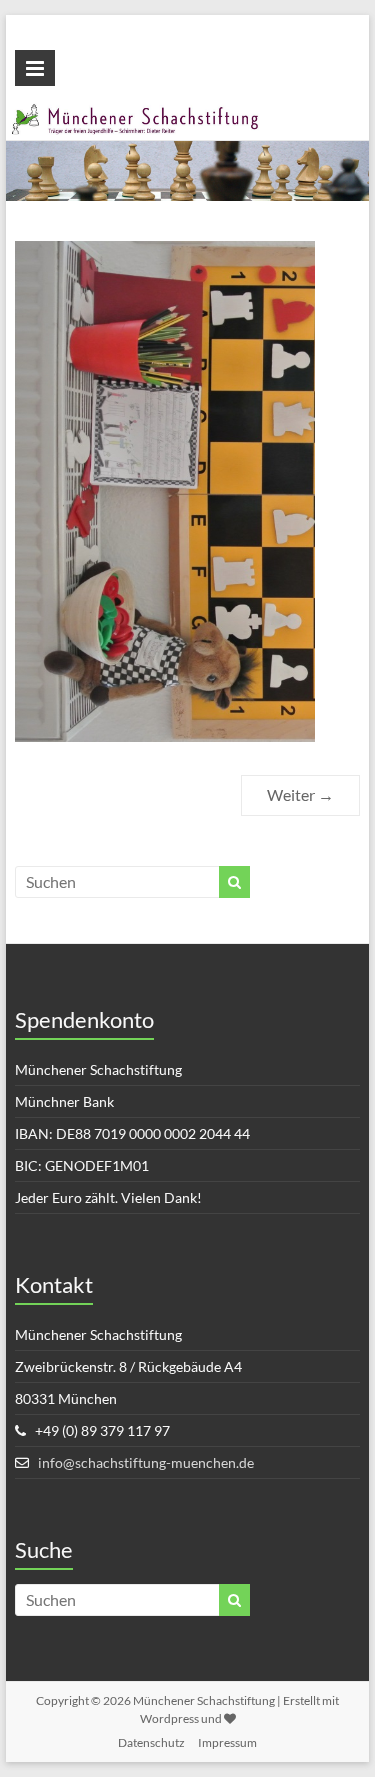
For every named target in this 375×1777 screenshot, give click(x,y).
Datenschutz (151, 1742)
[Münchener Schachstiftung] (188, 114)
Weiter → (300, 794)
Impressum (227, 1742)
